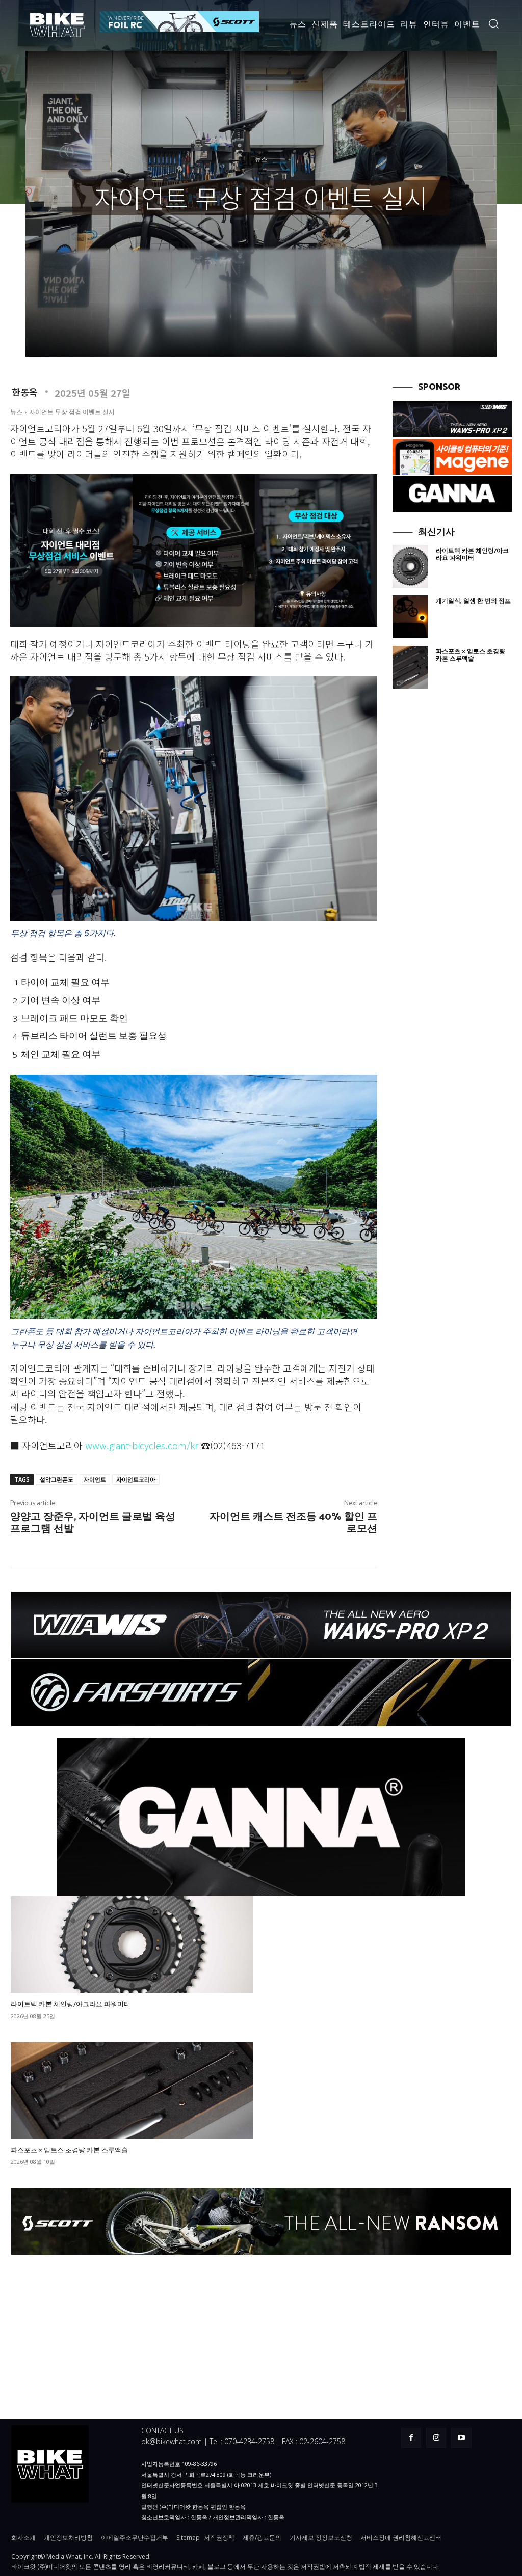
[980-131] (261, 1625)
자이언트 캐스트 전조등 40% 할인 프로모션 (293, 1523)
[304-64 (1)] (452, 419)
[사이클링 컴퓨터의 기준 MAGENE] (452, 457)
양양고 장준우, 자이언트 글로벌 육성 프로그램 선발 (93, 1523)
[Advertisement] (452, 864)
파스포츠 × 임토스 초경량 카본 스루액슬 (471, 655)
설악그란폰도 (57, 1479)
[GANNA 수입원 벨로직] (452, 494)
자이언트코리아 (136, 1479)
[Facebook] (411, 2438)
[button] (493, 23)
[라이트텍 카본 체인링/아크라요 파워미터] (410, 566)
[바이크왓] (58, 25)
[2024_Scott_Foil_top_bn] (179, 22)
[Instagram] (436, 2438)
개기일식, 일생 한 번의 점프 (473, 601)
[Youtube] (461, 2438)
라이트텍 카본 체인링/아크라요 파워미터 (472, 554)
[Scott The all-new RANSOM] (261, 2221)
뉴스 (261, 160)
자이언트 (95, 1479)
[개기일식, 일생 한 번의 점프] (410, 617)
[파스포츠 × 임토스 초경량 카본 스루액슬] (410, 667)
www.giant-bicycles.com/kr (142, 1445)
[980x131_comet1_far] (261, 1693)
